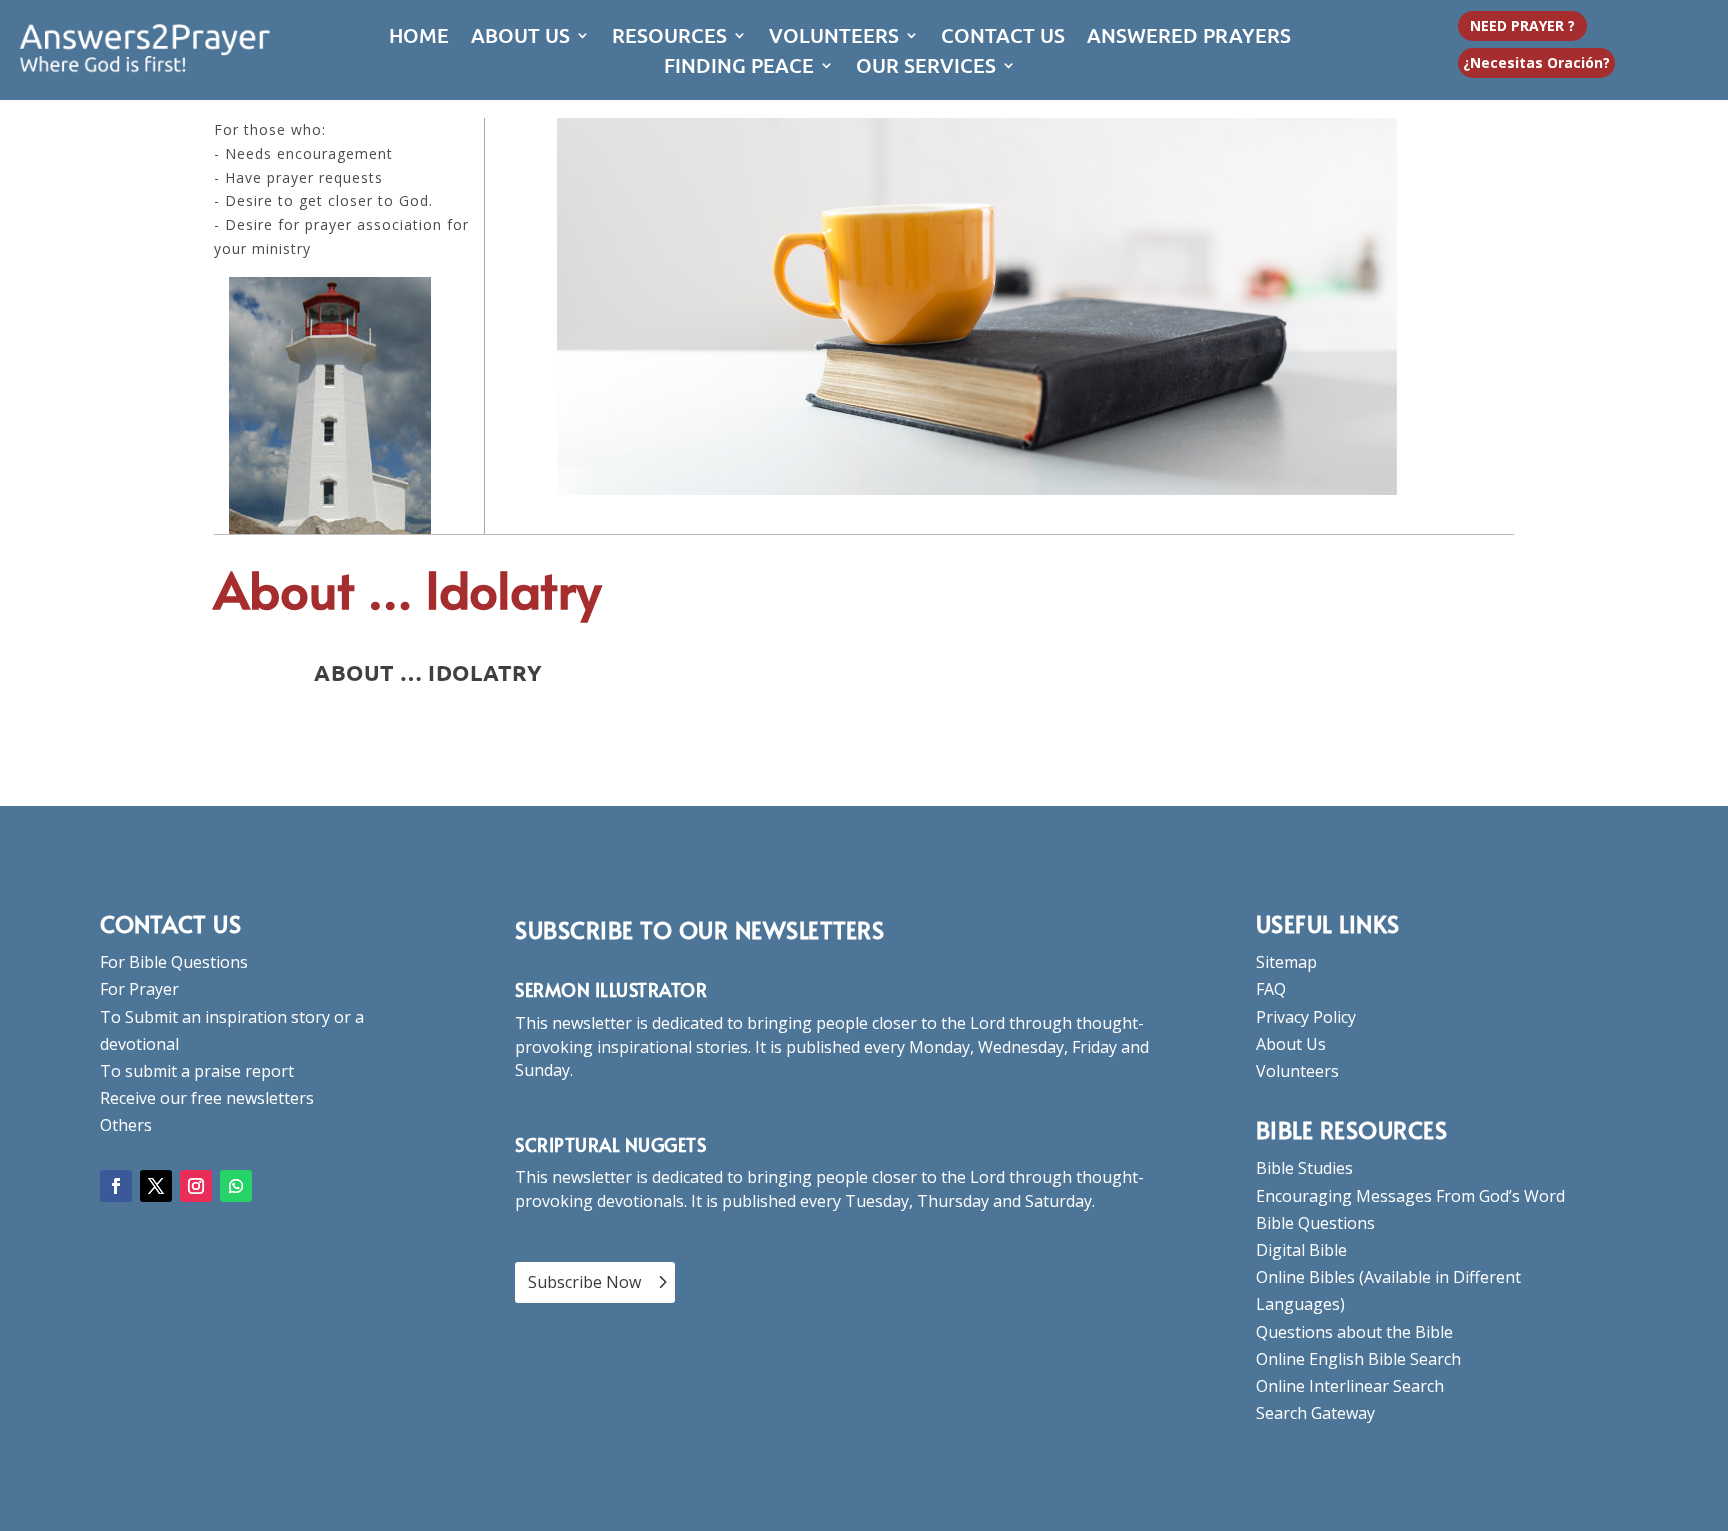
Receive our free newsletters (207, 1098)
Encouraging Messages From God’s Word (1410, 1196)
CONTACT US (1003, 38)
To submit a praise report (197, 1071)
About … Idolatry (428, 672)
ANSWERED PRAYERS (1189, 38)
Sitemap (1286, 962)
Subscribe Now (584, 1282)
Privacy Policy (1306, 1017)
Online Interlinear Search (1350, 1386)
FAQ (1271, 989)
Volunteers (1297, 1071)
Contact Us (170, 923)
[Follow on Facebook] (116, 1186)
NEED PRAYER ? (1522, 25)
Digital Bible (1301, 1250)
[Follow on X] (156, 1186)
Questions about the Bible (1354, 1332)
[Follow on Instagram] (196, 1186)
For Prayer (139, 989)
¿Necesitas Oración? (1536, 62)
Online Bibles (1305, 1277)
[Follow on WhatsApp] (236, 1186)
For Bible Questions (174, 962)
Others (126, 1125)
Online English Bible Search (1358, 1359)
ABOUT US (520, 38)
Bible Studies (1304, 1168)
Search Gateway (1315, 1413)
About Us (1291, 1044)
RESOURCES (669, 38)
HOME (419, 38)
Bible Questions (1315, 1223)
